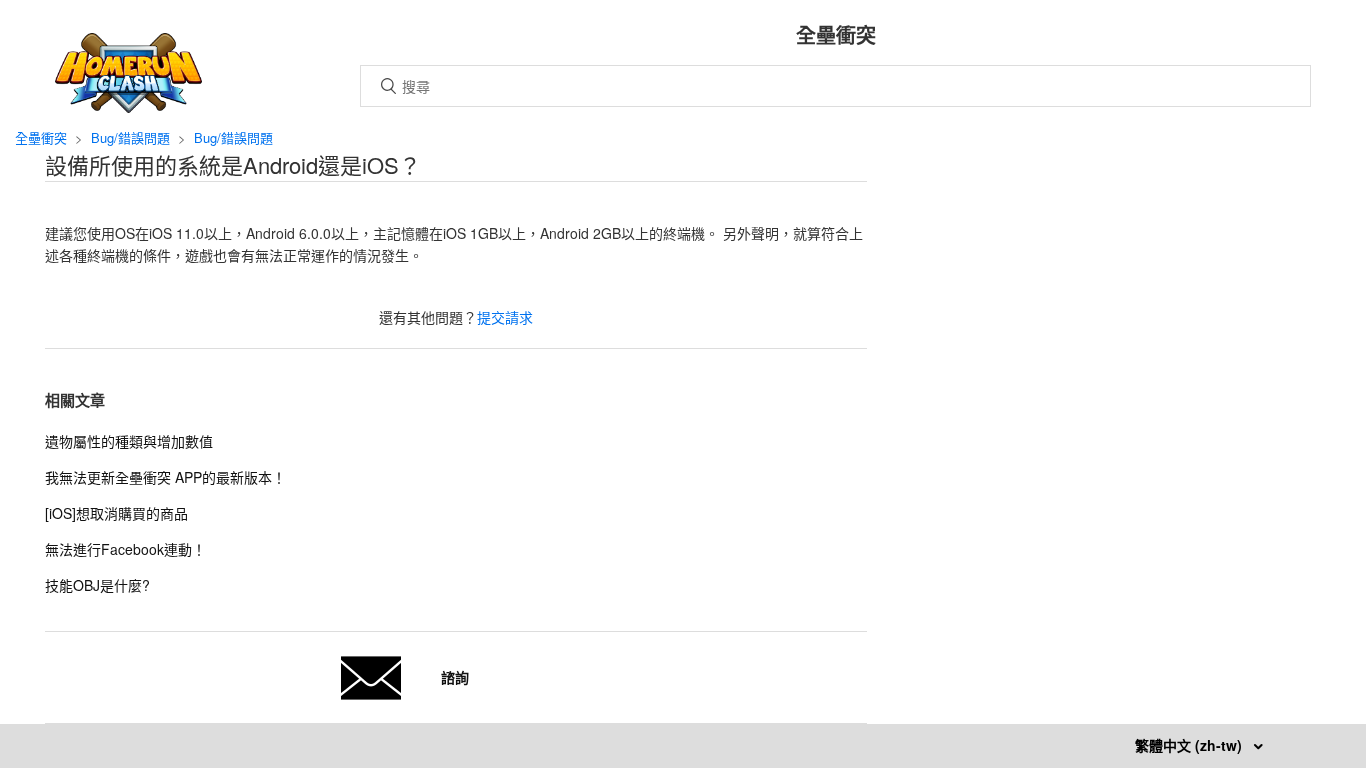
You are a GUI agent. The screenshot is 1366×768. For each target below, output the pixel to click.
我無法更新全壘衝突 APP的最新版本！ (165, 477)
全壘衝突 (41, 137)
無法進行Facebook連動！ (125, 549)
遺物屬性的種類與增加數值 (129, 441)
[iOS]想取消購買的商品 (116, 513)
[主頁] (128, 107)
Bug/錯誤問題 (130, 137)
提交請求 (505, 317)
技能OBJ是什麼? (97, 585)
